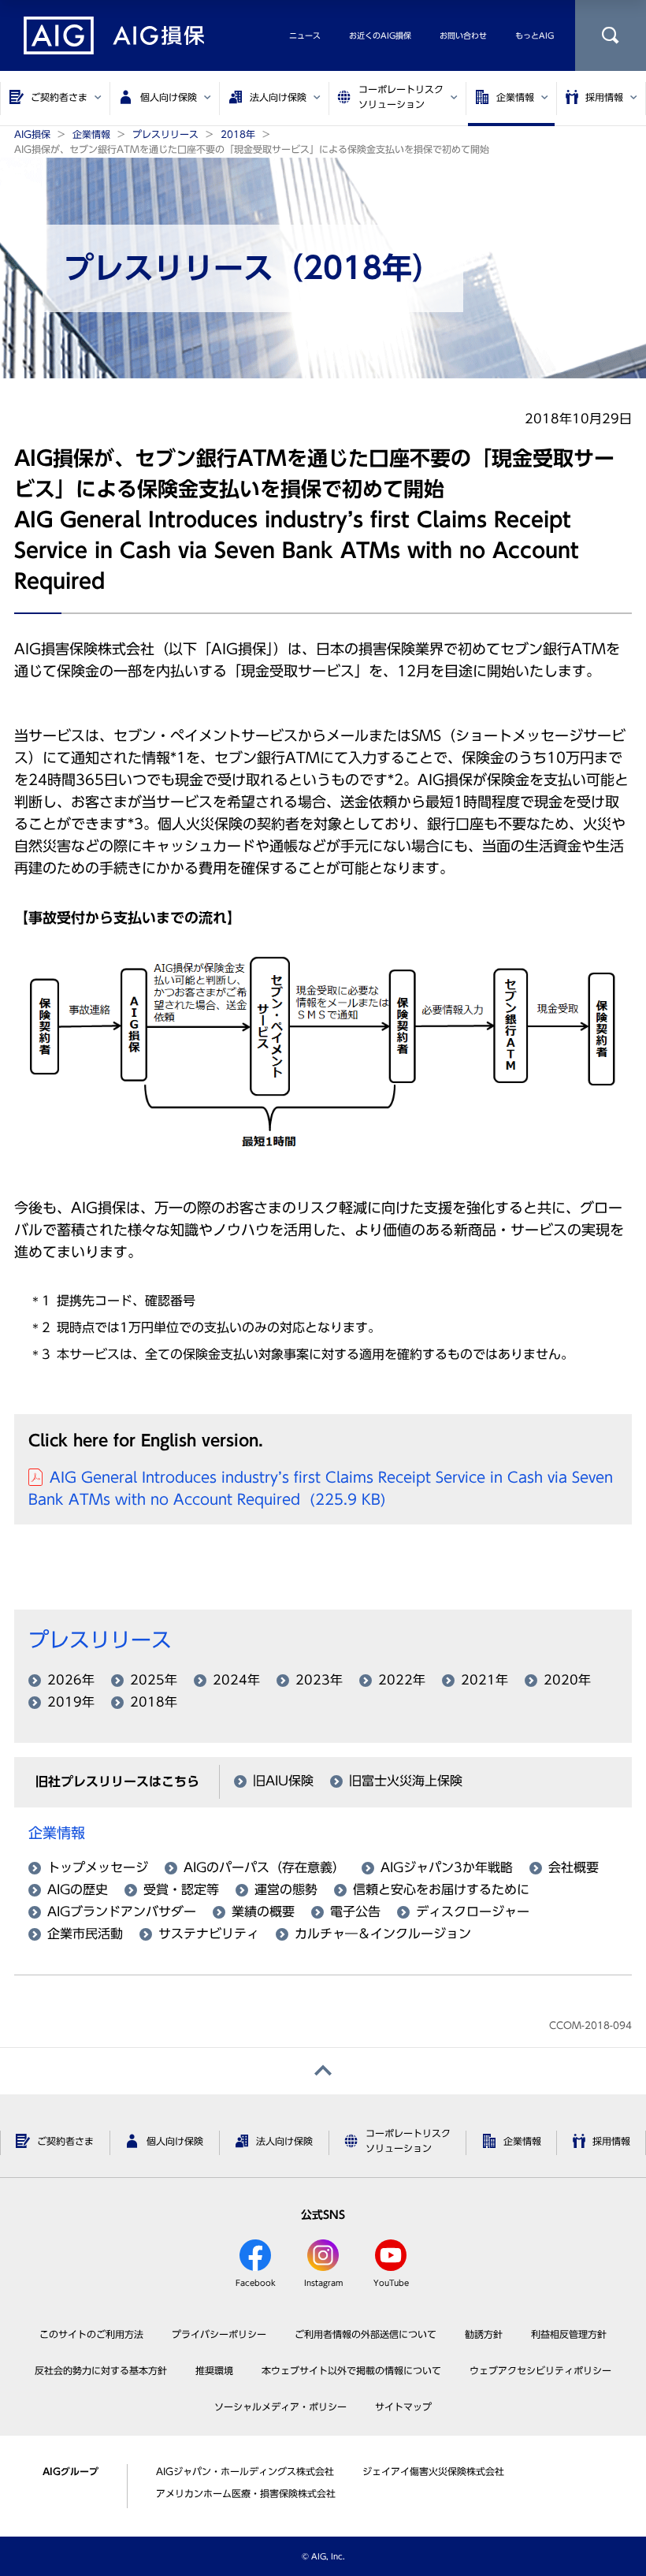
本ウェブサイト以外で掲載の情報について (351, 2370)
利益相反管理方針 (569, 2334)
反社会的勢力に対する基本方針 (101, 2370)
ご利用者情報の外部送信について (366, 2334)
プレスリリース (100, 1640)
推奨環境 (214, 2370)
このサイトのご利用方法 (91, 2334)
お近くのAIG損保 (380, 35)
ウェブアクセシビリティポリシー (540, 2370)
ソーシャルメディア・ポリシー (280, 2407)
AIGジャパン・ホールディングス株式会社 (245, 2471)
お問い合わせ (463, 35)
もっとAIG (535, 35)
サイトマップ (403, 2407)
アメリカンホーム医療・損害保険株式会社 (246, 2493)
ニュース (305, 35)
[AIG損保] (114, 35)
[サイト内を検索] (611, 35)
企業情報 (57, 1833)
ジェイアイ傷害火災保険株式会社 (433, 2471)
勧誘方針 (484, 2334)
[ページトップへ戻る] (323, 2071)
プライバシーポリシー (219, 2334)
